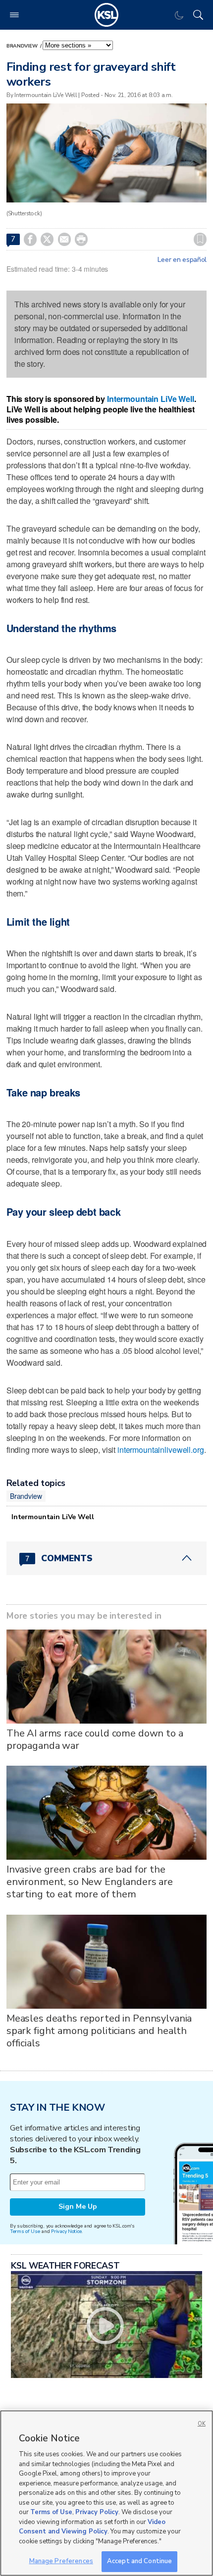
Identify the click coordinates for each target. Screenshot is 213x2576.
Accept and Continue (139, 2561)
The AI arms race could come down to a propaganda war (95, 1739)
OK (202, 2424)
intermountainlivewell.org (161, 1450)
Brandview (23, 46)
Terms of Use (25, 2231)
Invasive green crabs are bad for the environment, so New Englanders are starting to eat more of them (90, 1882)
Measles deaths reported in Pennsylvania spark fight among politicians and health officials (99, 2031)
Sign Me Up (78, 2206)
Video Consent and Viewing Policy (92, 2527)
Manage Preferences (61, 2561)
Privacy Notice (66, 2231)
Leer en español (182, 260)
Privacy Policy (97, 2512)
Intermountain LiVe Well (151, 399)
